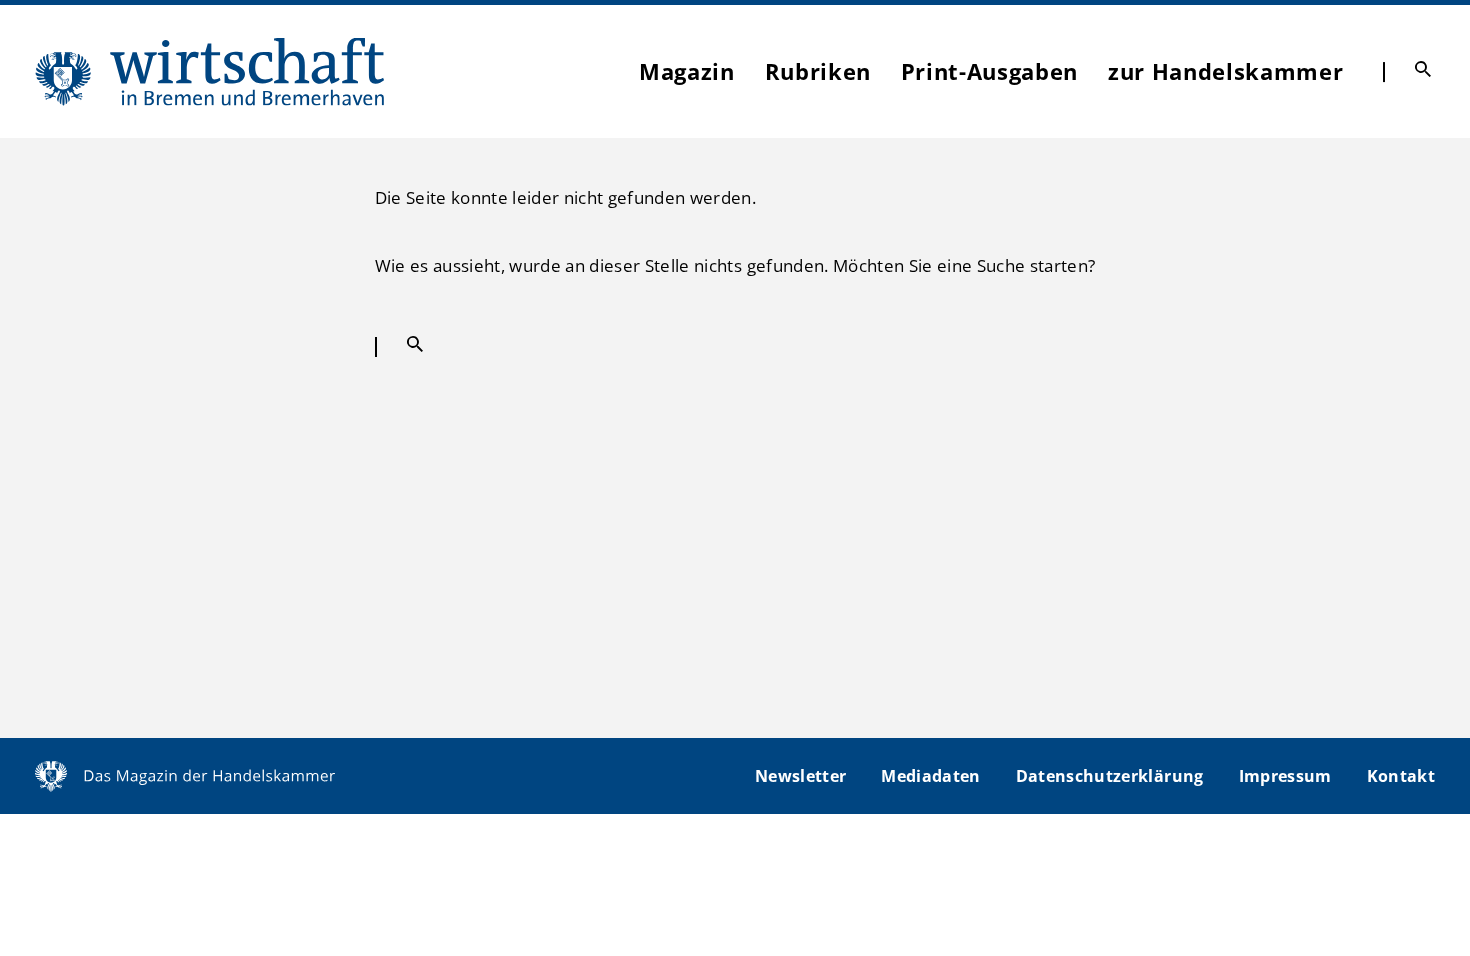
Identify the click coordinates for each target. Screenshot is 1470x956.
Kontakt (1401, 776)
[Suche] (1423, 69)
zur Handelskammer (1225, 71)
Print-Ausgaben (989, 71)
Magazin (687, 71)
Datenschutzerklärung (1110, 776)
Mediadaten (930, 776)
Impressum (1285, 776)
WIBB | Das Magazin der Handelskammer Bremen (211, 71)
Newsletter (800, 776)
